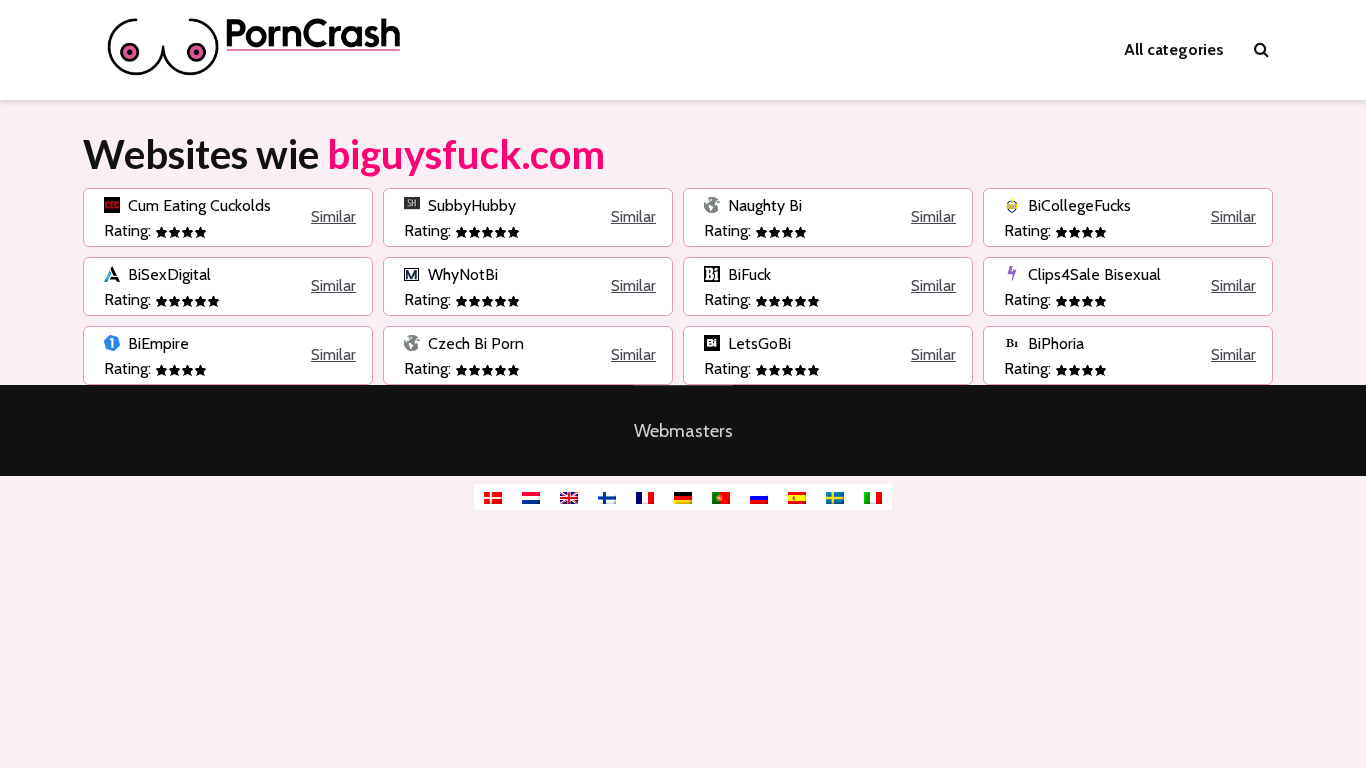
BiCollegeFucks (1077, 205)
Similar (333, 216)
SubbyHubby (470, 205)
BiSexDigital (167, 274)
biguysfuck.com (466, 154)
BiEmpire (156, 343)
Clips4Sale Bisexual (1092, 274)
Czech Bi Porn (474, 343)
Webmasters (683, 431)
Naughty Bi (763, 205)
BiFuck (747, 274)
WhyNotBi (461, 274)
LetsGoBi (757, 343)
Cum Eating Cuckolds (197, 205)
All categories (1174, 49)
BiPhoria (1054, 343)
